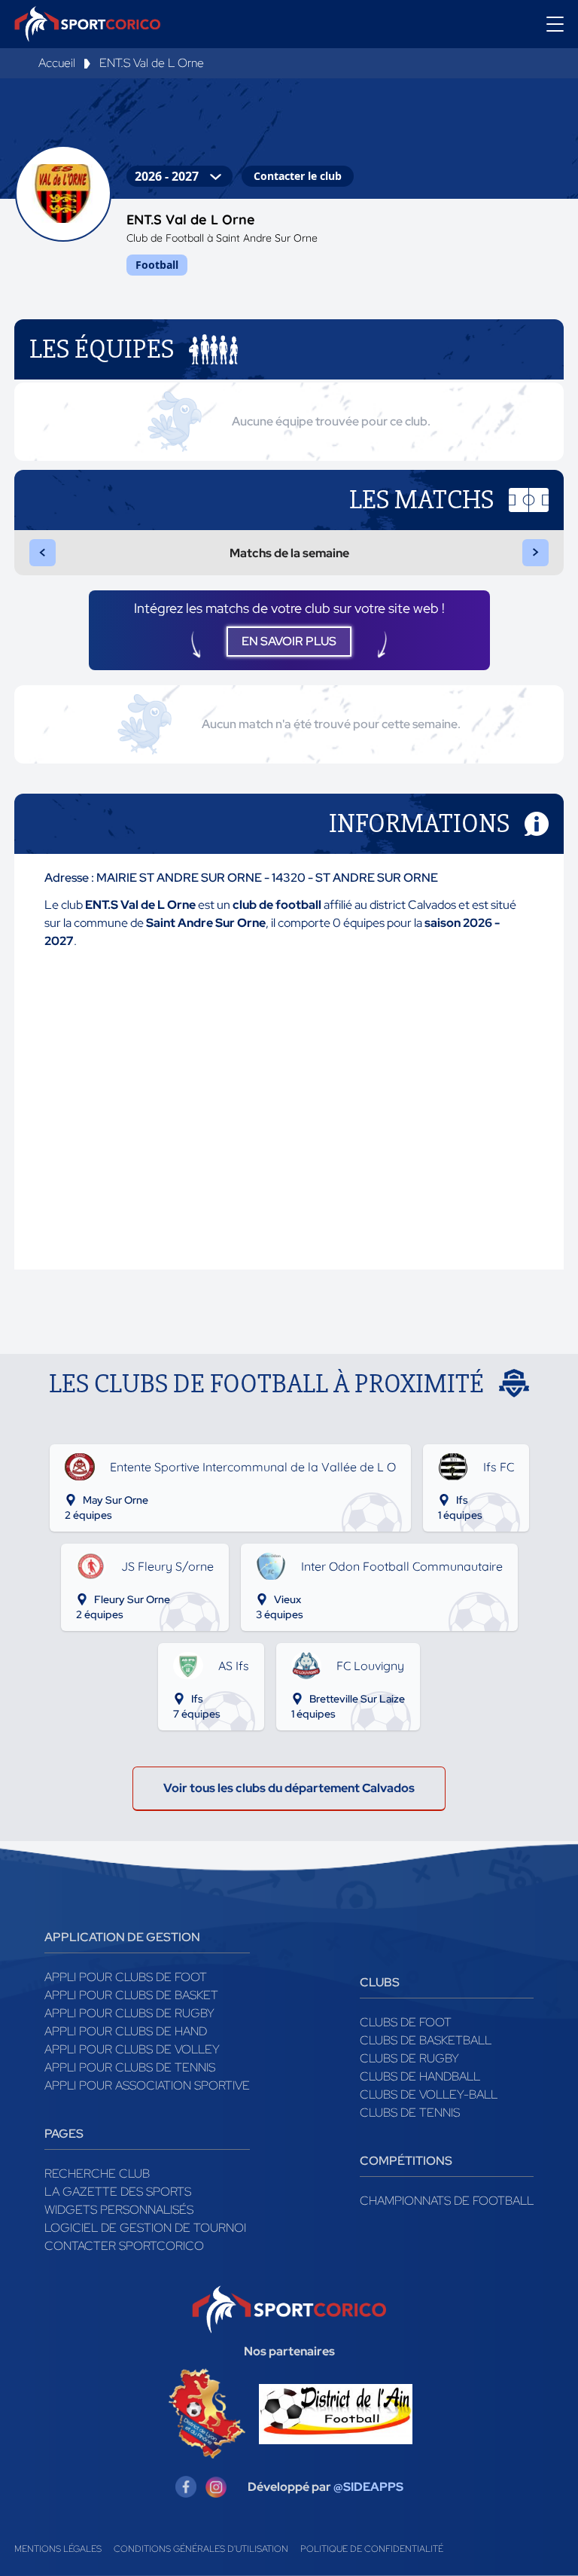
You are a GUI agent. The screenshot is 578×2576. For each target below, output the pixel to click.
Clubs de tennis (410, 2113)
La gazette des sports (118, 2192)
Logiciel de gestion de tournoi (145, 2228)
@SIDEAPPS (368, 2487)
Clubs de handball (420, 2076)
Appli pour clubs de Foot (126, 1977)
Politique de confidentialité (372, 2549)
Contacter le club (298, 176)
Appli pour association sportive (147, 2085)
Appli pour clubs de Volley (132, 2049)
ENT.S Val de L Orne (152, 63)
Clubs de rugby (409, 2058)
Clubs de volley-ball (429, 2094)
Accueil (57, 63)
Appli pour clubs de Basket (131, 1995)
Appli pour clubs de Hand (126, 2031)
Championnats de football (447, 2201)
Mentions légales (58, 2549)
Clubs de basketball (426, 2040)
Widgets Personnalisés (119, 2210)
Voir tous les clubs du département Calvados (289, 1788)
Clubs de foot (406, 2022)
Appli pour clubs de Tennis (130, 2067)
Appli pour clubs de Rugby (129, 2013)
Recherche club (97, 2174)
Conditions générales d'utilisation (201, 2549)
